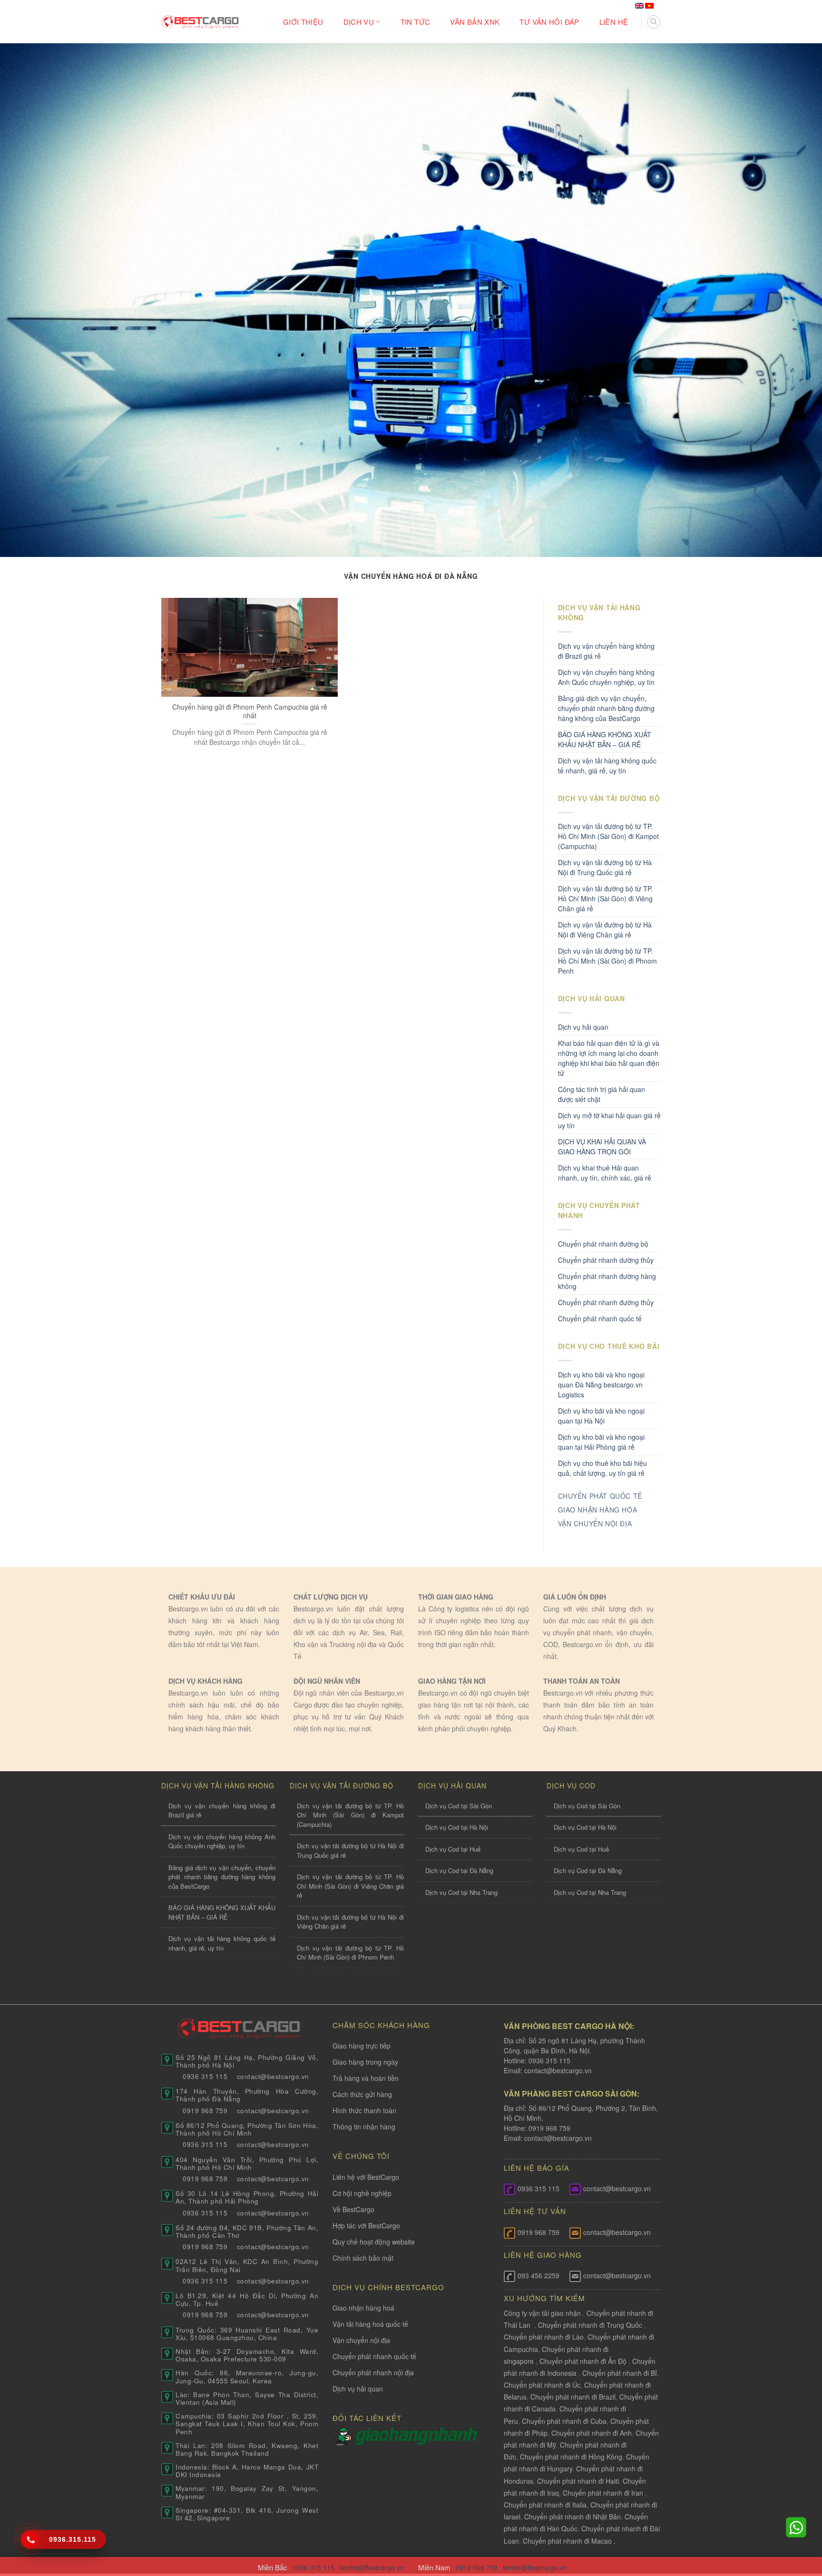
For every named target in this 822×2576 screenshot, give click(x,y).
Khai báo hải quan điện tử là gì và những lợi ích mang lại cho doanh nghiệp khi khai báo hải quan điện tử (609, 1058)
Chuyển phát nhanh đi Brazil (573, 2397)
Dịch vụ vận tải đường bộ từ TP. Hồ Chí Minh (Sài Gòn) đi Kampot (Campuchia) (608, 836)
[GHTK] (344, 2435)
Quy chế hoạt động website (374, 2242)
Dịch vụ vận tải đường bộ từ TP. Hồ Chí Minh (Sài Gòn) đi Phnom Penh (607, 961)
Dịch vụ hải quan (583, 1027)
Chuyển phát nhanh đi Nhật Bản (572, 2517)
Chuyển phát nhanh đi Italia (545, 2505)
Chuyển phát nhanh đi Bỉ (620, 2373)
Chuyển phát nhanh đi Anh (592, 2433)
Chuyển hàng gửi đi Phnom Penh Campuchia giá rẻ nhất (250, 711)
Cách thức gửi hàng (362, 2094)
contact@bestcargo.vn (557, 2070)
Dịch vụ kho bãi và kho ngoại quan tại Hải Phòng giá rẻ (601, 1442)
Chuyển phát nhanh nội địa (373, 2372)
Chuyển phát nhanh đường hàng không (607, 1281)
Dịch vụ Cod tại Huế (453, 1849)
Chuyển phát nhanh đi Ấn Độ (583, 2361)
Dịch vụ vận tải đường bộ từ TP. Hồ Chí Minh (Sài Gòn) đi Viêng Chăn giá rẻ (605, 898)
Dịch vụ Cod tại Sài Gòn (459, 1806)
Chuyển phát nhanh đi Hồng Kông (571, 2457)
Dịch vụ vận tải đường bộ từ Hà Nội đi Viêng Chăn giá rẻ (605, 930)
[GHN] (416, 2435)
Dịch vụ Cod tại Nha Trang (461, 1892)
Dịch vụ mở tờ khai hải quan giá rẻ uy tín (609, 1120)
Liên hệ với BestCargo (366, 2177)
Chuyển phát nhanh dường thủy (606, 1260)
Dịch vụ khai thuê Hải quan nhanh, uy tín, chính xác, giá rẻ (605, 1173)
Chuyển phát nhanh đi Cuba (564, 2421)
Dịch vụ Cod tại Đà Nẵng (459, 1870)
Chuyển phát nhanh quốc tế (600, 1318)
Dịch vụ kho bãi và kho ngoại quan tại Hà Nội (601, 1416)
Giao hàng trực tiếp (362, 2046)
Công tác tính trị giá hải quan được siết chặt (602, 1094)
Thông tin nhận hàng (364, 2127)
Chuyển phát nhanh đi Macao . (569, 2541)
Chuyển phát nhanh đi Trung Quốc (590, 2325)
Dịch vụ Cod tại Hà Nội (457, 1827)
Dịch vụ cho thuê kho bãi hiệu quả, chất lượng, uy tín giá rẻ (602, 1468)
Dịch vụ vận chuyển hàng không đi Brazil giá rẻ (606, 651)
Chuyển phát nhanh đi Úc (542, 2385)
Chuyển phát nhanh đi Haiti (578, 2481)
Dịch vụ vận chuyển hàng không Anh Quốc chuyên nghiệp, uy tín (606, 677)
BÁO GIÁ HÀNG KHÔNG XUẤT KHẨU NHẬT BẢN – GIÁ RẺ (605, 739)
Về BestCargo (353, 2209)
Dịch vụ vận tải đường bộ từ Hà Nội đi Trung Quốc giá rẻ (605, 867)
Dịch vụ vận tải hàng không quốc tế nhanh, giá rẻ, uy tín (607, 766)
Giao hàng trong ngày (365, 2062)
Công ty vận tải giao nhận (542, 2313)
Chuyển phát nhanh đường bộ (603, 1244)
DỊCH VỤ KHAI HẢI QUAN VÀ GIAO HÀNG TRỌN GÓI (602, 1147)
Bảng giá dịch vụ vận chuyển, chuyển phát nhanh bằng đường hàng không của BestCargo (606, 708)
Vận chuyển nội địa (361, 2340)
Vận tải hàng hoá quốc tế (370, 2324)
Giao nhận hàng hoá (363, 2308)
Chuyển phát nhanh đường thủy (606, 1302)
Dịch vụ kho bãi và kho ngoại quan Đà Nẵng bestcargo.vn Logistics (601, 1385)
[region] (698, 2499)
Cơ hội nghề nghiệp (362, 2193)
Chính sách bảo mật (363, 2258)
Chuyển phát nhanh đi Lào (544, 2337)
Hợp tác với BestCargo (366, 2225)
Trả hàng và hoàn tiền (366, 2078)
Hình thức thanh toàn (364, 2110)
